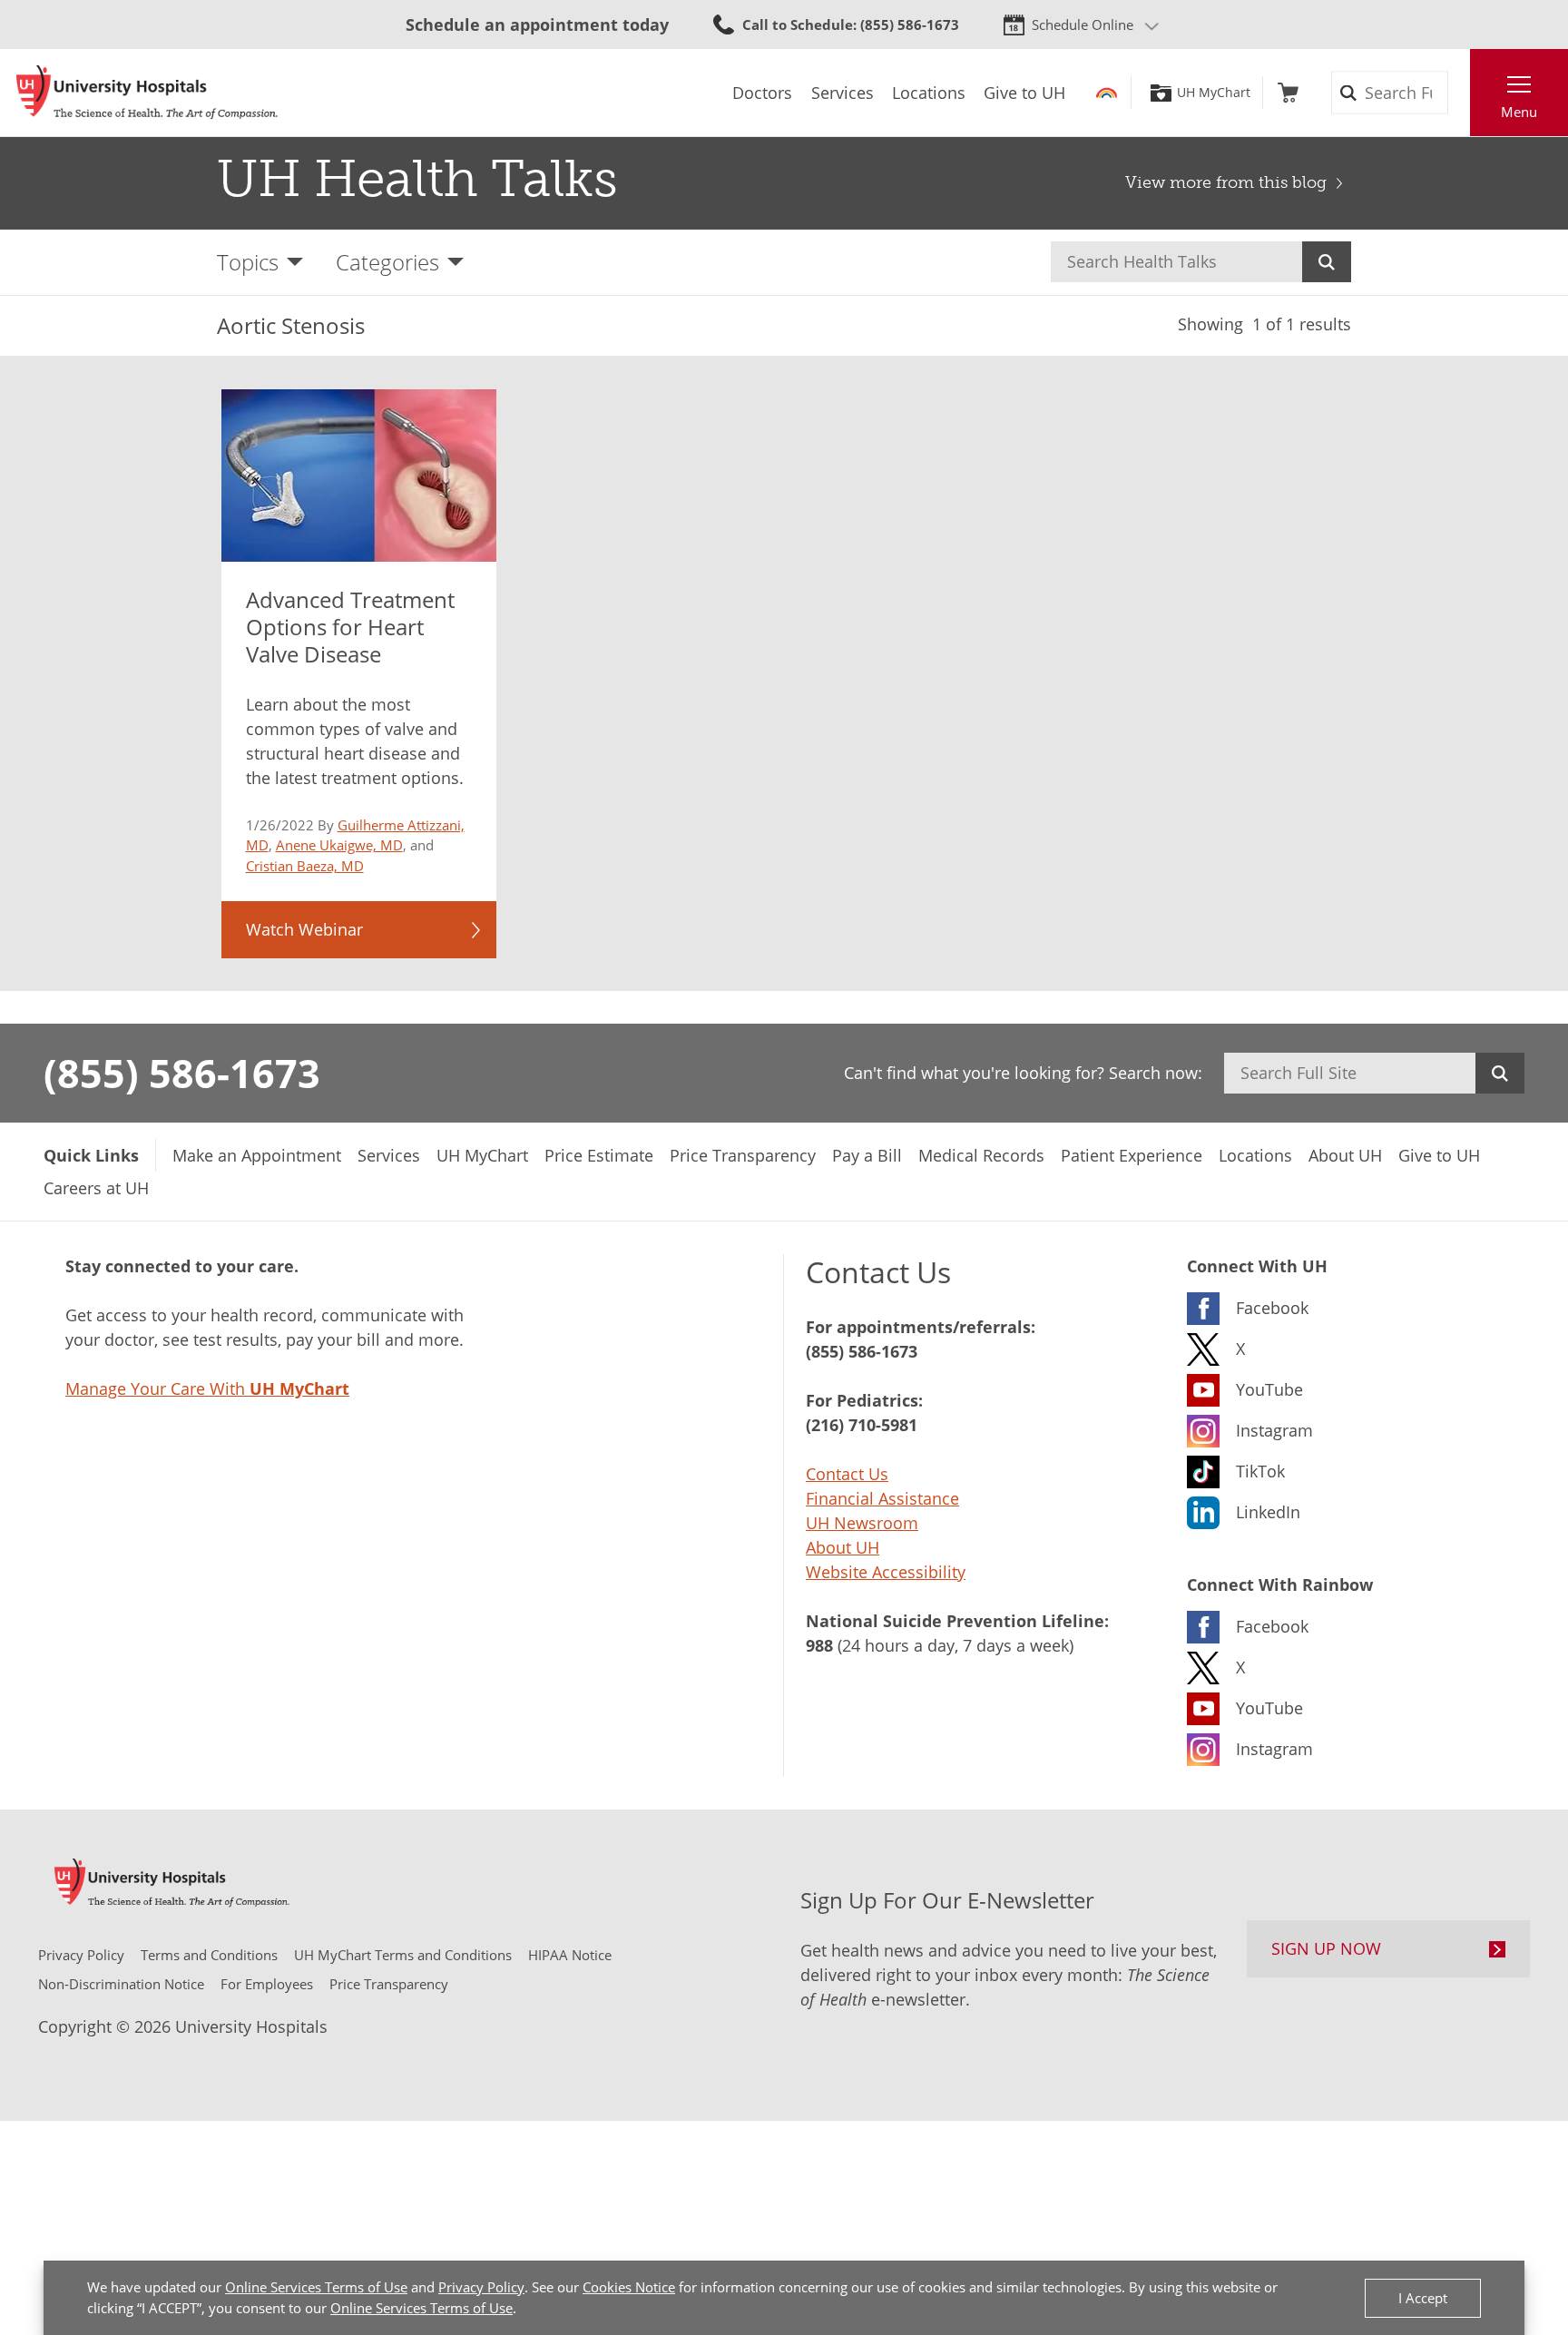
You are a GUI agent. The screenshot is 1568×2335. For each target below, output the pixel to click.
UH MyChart (1214, 93)
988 (819, 1645)
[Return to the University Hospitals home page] (147, 93)
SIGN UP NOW (1326, 1948)
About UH (843, 1547)
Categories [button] (387, 262)
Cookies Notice (629, 2287)
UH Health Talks (417, 179)
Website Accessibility (886, 1572)
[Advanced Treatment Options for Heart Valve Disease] (359, 476)
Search (1327, 262)
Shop (1288, 93)
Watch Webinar (304, 929)
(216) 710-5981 (862, 1425)
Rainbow (1107, 93)
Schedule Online (1083, 25)
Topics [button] (248, 262)
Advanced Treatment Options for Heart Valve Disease (350, 627)
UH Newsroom (862, 1523)
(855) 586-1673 (182, 1073)
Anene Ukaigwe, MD (339, 845)
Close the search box (1460, 93)
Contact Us (847, 1474)
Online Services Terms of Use (316, 2287)
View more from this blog (1226, 182)
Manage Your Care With (207, 1388)
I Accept (1423, 2298)
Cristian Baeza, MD (305, 866)
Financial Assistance (882, 1498)
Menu (1519, 112)
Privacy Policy (481, 2287)
